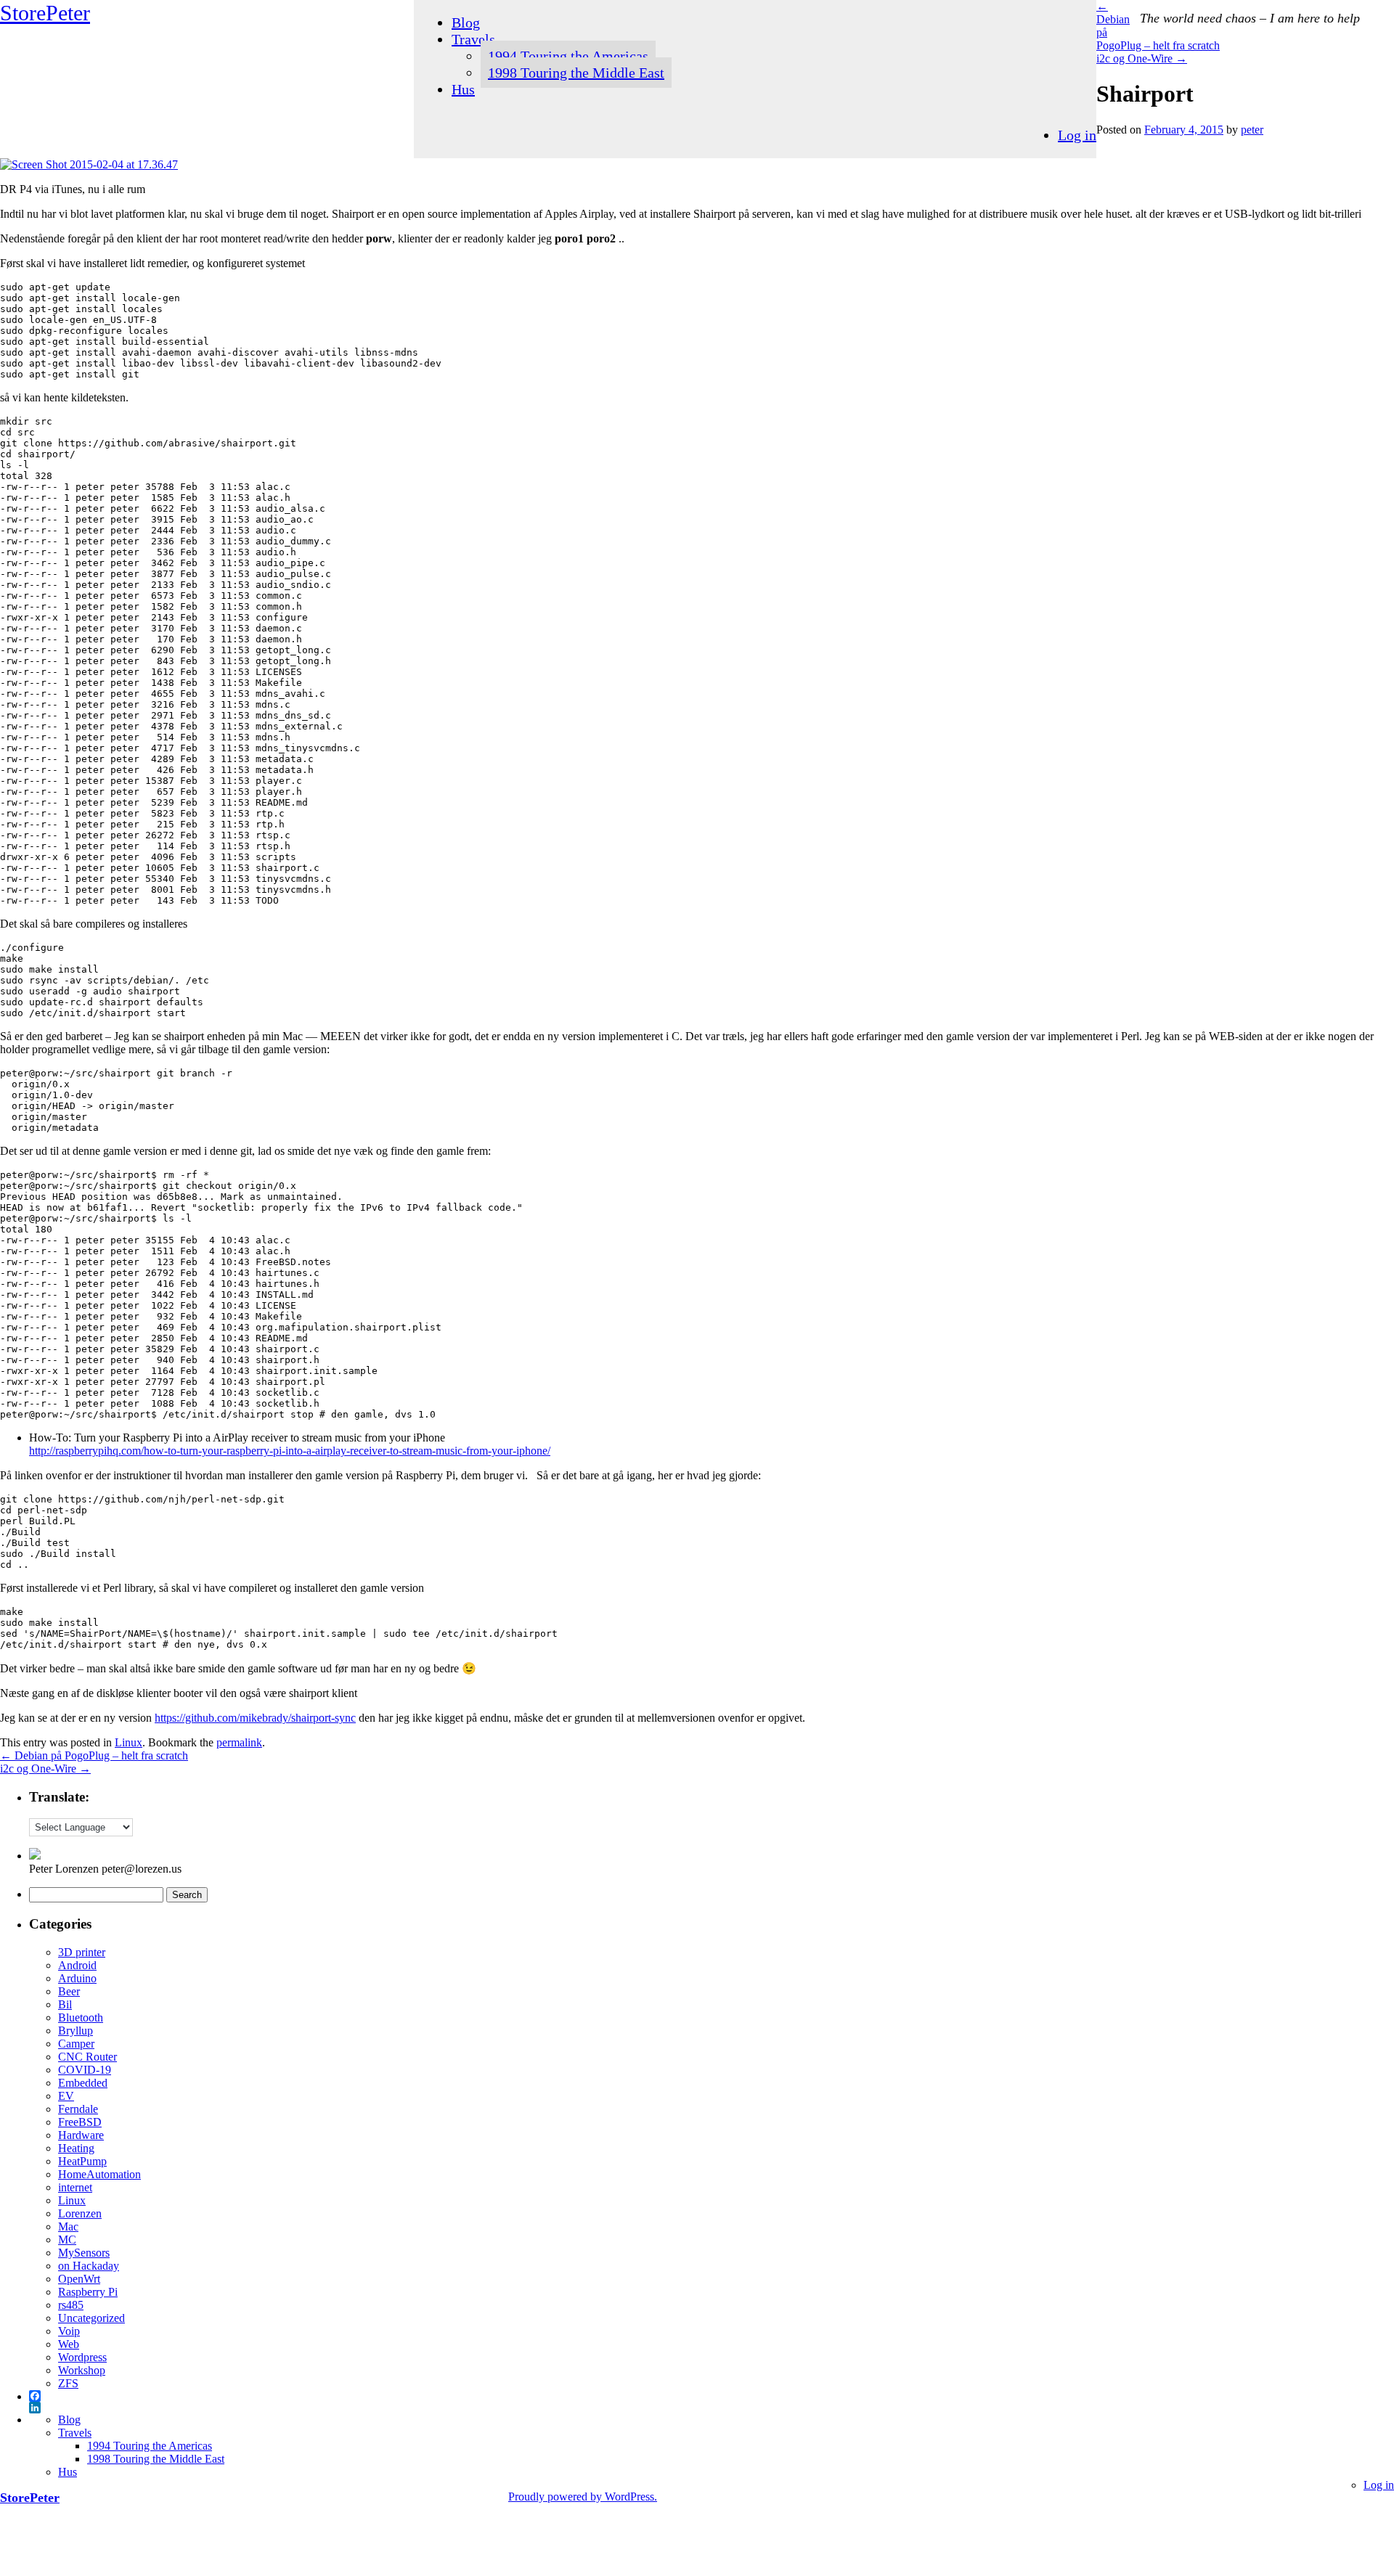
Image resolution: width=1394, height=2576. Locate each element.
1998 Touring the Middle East (576, 73)
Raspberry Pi (88, 2292)
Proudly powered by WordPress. (583, 2497)
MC (67, 2240)
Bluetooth (81, 2017)
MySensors (84, 2253)
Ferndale (78, 2109)
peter (1252, 130)
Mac (68, 2227)
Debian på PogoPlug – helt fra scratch (94, 1755)
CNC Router (87, 2057)
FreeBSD (80, 2122)
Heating (76, 2148)
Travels (473, 39)
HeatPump (82, 2161)
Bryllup (76, 2031)
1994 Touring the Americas (568, 56)
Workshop (82, 2370)
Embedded (83, 2083)
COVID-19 (85, 2070)
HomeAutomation (99, 2174)
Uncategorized (91, 2318)
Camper (76, 2044)
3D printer (82, 1952)
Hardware (81, 2135)
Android (77, 1965)
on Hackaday (89, 2266)
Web (69, 2344)
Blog (466, 23)
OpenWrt (79, 2279)
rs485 (71, 2305)
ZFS (68, 2383)
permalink (239, 1742)
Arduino (77, 1978)
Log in (1077, 135)
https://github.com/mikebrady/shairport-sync (255, 1718)
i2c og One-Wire (1142, 58)
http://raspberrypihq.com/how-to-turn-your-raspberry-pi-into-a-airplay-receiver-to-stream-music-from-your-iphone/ (290, 1451)
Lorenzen (80, 2213)
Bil (65, 2004)
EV (66, 2096)
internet (75, 2187)
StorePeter (45, 13)
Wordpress (82, 2357)
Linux (129, 1742)
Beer (69, 1991)
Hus (463, 89)
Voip (69, 2331)
